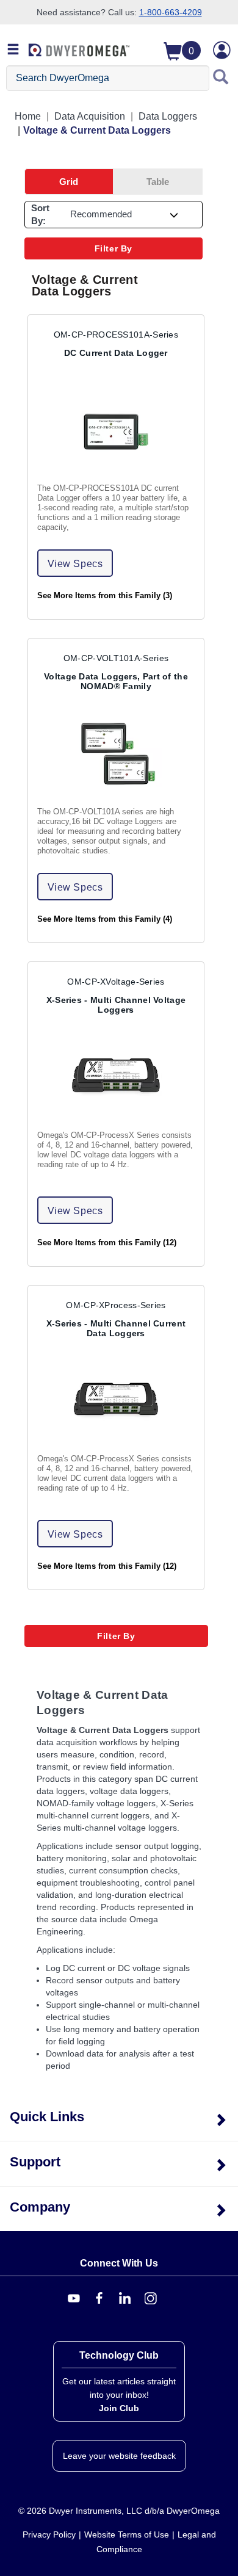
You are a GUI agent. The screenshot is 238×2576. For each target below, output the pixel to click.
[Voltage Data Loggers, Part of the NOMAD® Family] (116, 755)
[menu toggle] (13, 50)
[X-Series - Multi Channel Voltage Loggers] (116, 1079)
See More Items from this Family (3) (105, 596)
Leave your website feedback (119, 2456)
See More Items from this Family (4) (105, 919)
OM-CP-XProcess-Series (116, 1305)
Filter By (114, 248)
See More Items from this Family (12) (107, 1243)
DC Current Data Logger (116, 353)
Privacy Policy (49, 2534)
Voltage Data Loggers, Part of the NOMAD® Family (116, 681)
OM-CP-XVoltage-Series (116, 982)
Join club (119, 2408)
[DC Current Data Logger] (116, 432)
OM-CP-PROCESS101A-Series (116, 335)
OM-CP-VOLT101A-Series (116, 658)
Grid (69, 182)
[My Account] (222, 50)
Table (158, 182)
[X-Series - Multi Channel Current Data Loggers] (116, 1402)
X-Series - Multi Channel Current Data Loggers (116, 1328)
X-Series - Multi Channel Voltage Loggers (116, 1005)
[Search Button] (221, 78)
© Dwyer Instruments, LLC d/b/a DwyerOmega (119, 2511)
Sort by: (40, 214)
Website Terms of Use (127, 2534)
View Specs (75, 564)
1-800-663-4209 (171, 12)
